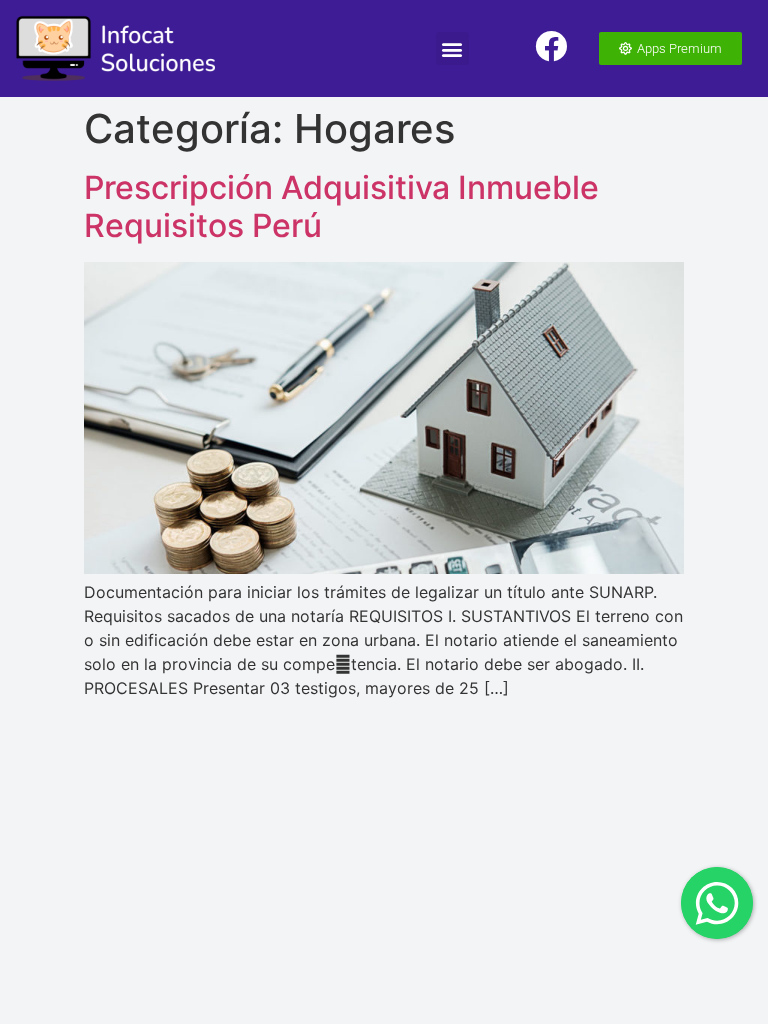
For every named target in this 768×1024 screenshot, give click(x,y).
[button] (452, 48)
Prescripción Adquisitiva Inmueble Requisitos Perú (341, 206)
